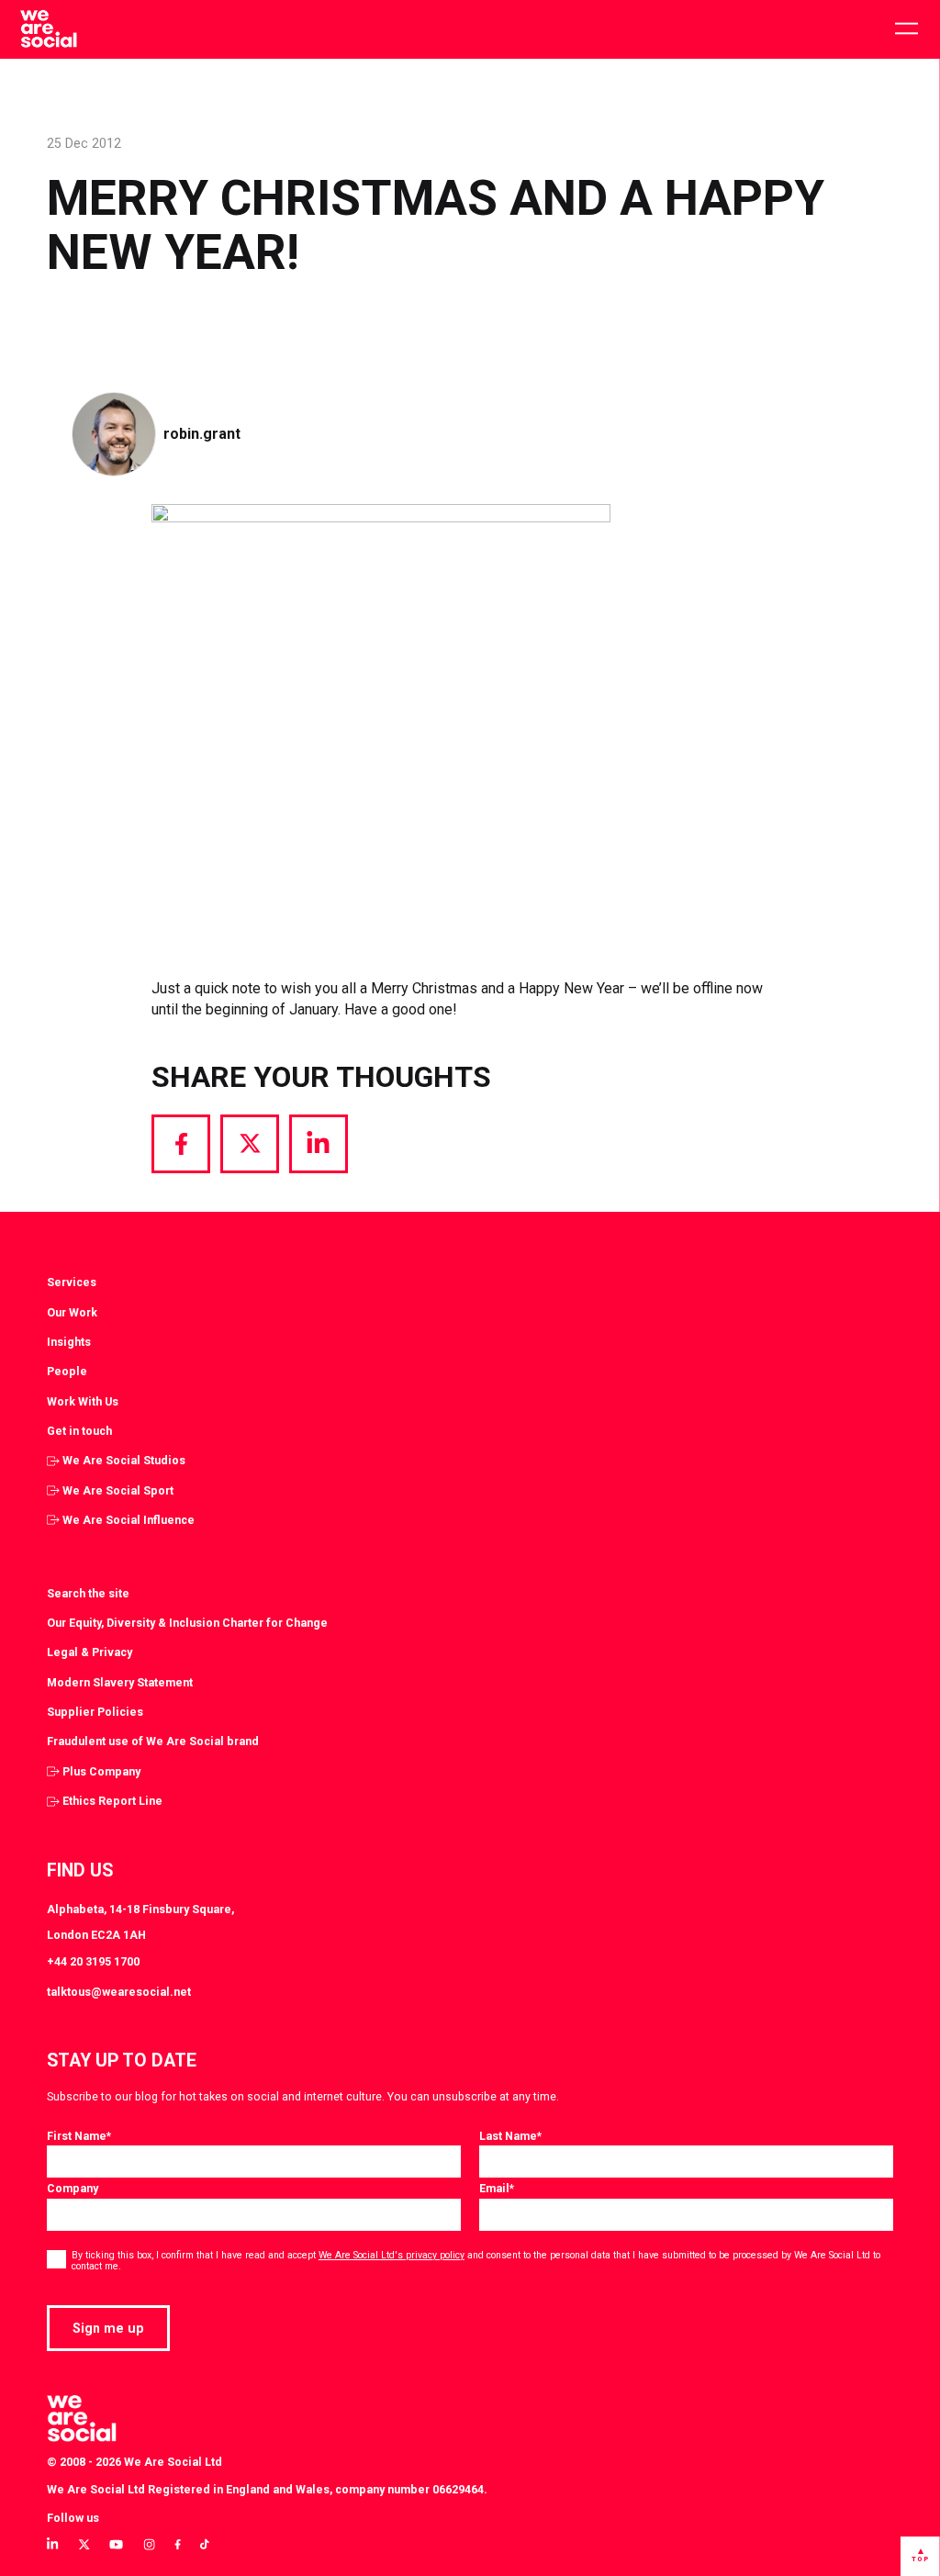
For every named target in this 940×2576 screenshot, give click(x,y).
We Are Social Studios (124, 1460)
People (67, 1371)
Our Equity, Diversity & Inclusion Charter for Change (187, 1623)
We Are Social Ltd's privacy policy (392, 2255)
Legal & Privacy (90, 1652)
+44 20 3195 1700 (93, 1961)
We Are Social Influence (129, 1520)
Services (72, 1282)
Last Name (510, 2136)
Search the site (88, 1593)
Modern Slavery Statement (120, 1682)
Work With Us (83, 1401)
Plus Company (101, 1771)
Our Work (72, 1312)
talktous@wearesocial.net (119, 1992)
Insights (69, 1342)
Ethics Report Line (112, 1801)
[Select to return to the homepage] (48, 29)
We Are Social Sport (118, 1490)
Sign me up (108, 2328)
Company (73, 2188)
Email (497, 2188)
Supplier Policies (95, 1712)
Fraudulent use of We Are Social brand (153, 1741)
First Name (79, 2136)
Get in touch (79, 1431)
